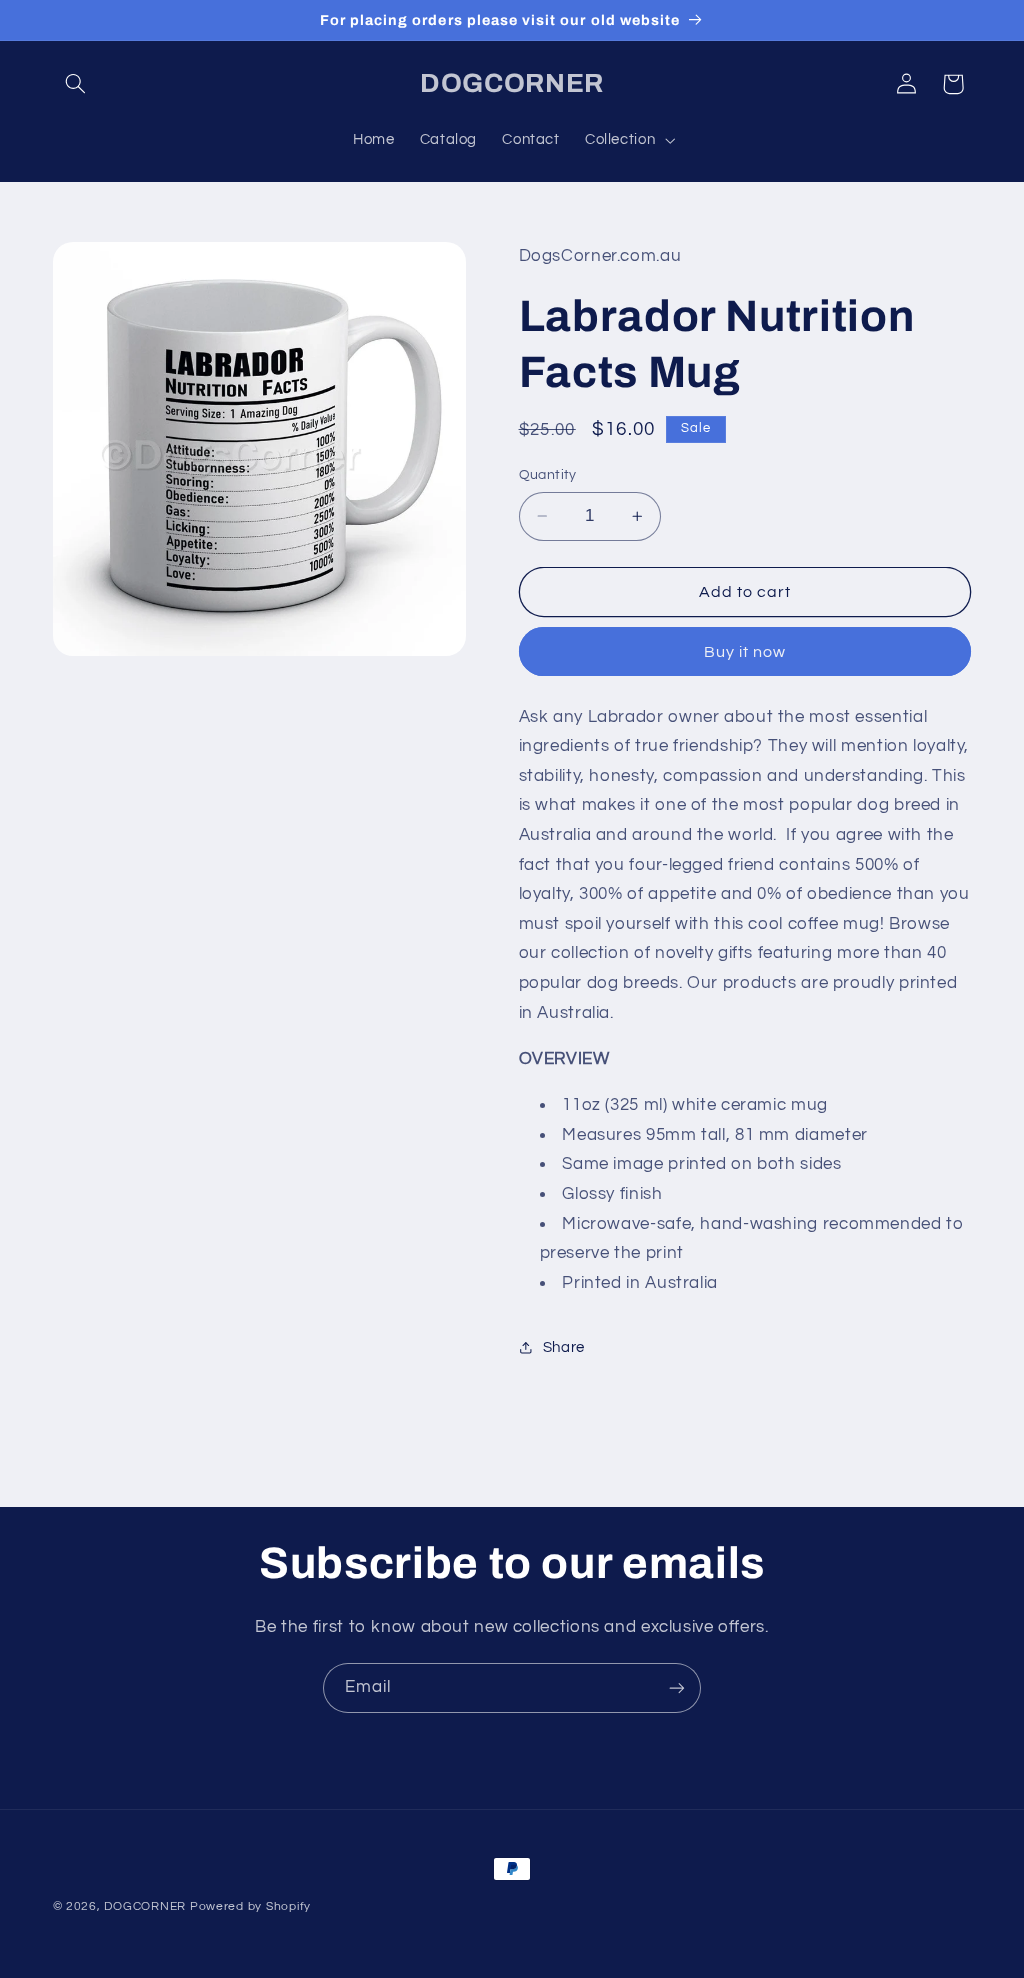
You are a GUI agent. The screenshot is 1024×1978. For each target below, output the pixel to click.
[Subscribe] (677, 1687)
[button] (76, 84)
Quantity (548, 475)
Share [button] (564, 1347)
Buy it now (745, 652)
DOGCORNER (145, 1906)
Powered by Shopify (250, 1906)
